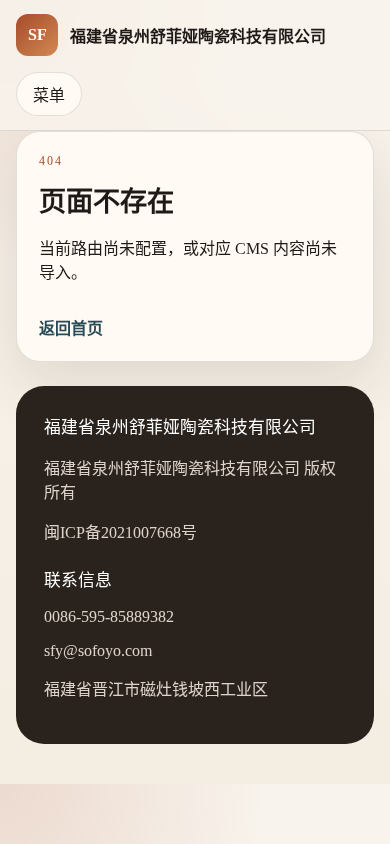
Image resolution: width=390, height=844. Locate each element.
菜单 (49, 95)
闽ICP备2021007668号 (120, 532)
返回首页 (71, 328)
